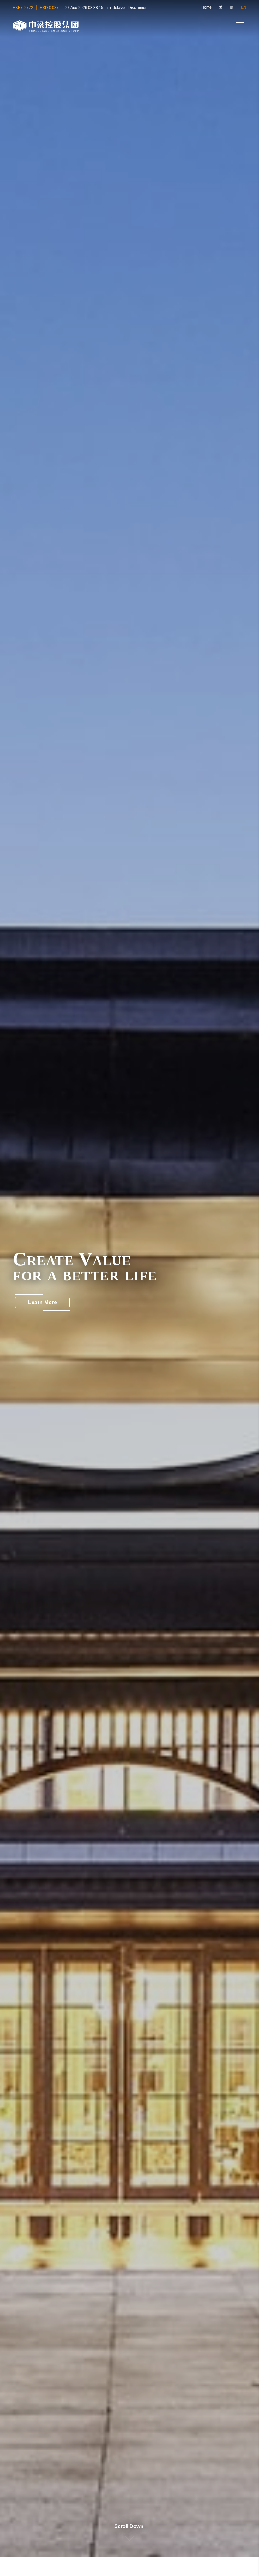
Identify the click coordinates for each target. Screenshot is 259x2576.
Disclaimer (137, 8)
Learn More (42, 1302)
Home (206, 7)
